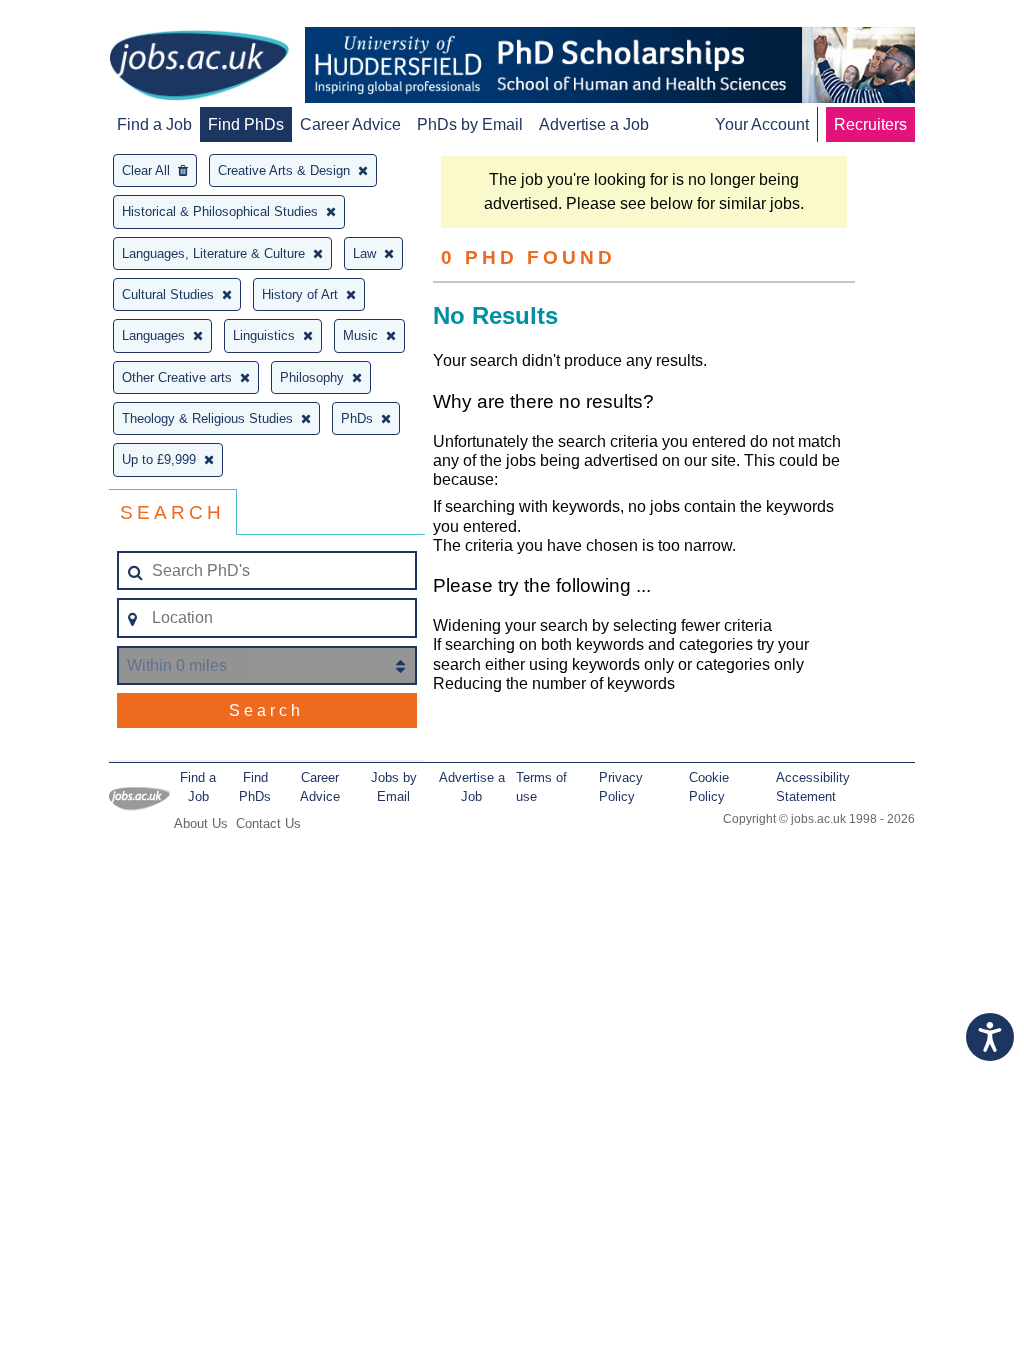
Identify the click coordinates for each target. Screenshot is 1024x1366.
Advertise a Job (594, 124)
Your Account (762, 124)
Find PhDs (246, 124)
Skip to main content (80, 17)
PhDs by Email (470, 124)
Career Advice (350, 124)
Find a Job (154, 124)
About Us (201, 823)
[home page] (199, 67)
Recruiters (870, 124)
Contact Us (268, 823)
